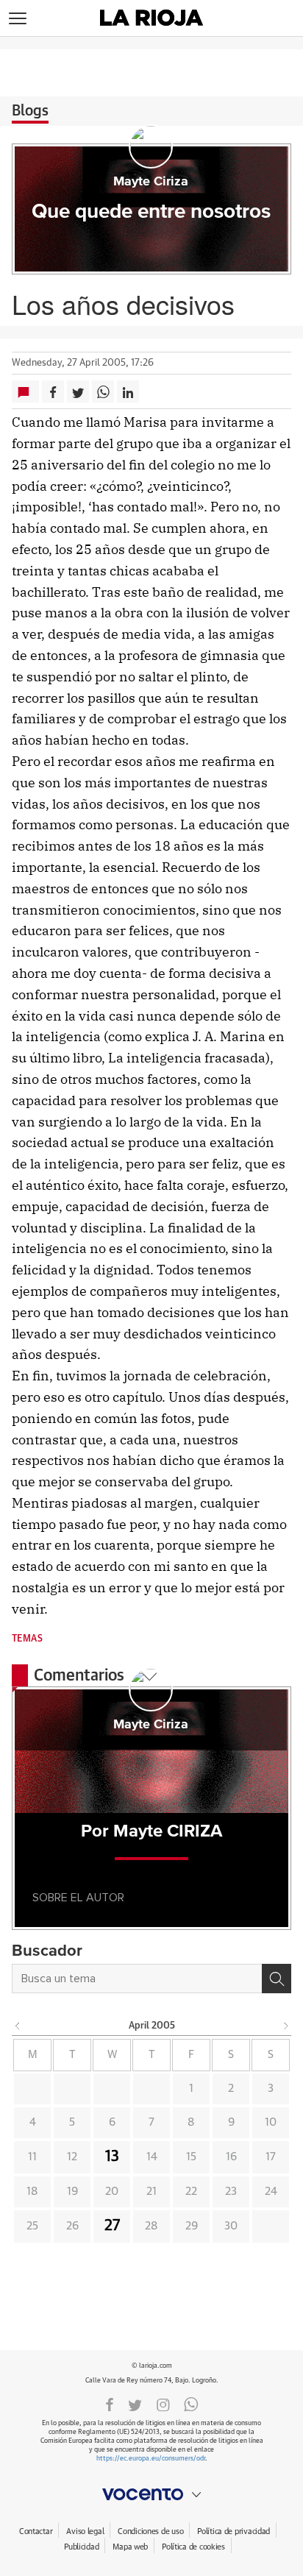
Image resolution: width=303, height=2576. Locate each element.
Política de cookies (193, 2547)
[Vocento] (151, 2494)
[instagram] (163, 2404)
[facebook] (110, 2404)
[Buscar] (277, 1979)
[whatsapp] (191, 2404)
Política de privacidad (234, 2531)
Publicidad (81, 2547)
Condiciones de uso (150, 2531)
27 (112, 2226)
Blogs (30, 111)
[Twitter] (135, 2404)
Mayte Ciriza (151, 182)
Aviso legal (85, 2531)
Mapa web (130, 2547)
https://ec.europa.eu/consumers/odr (151, 2459)
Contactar (36, 2531)
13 (112, 2157)
